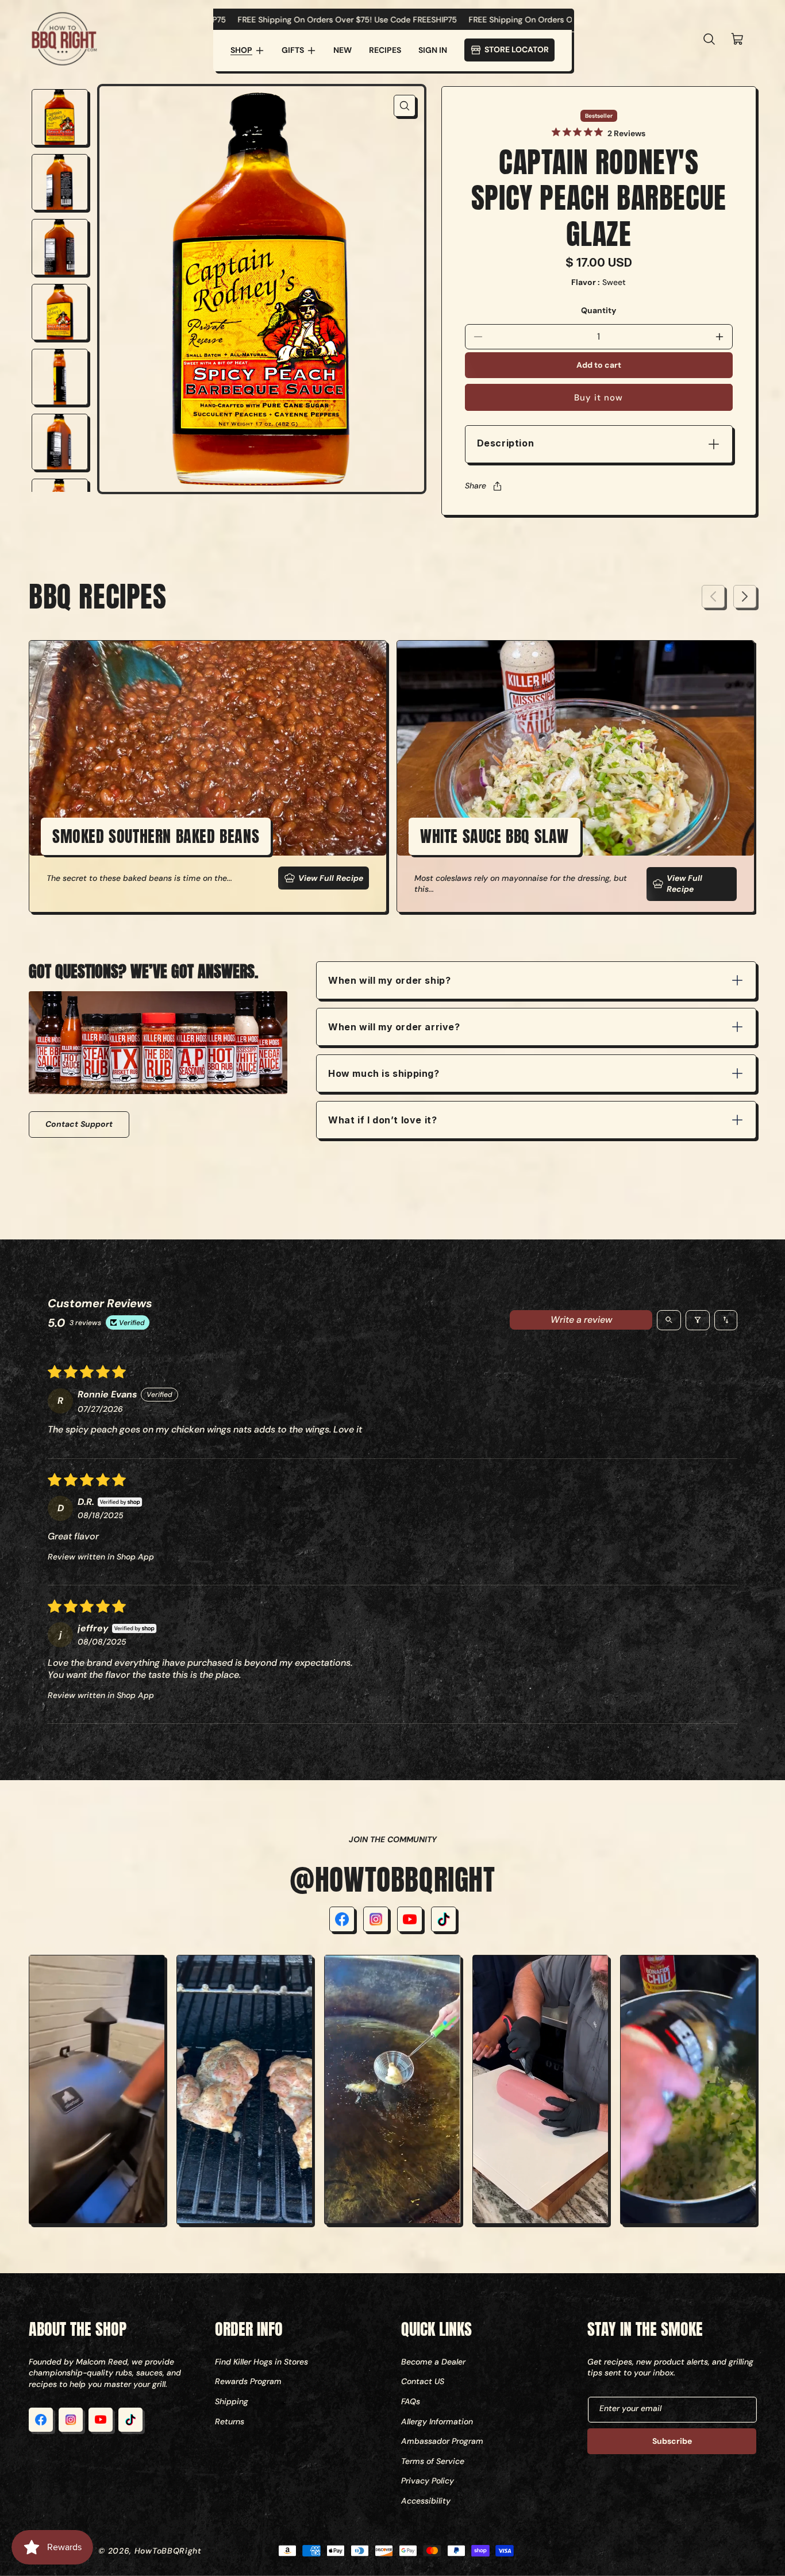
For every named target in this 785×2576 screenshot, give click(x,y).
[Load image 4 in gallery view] (60, 312)
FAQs (411, 2401)
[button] (247, 51)
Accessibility (426, 2501)
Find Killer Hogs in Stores (261, 2362)
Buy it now (599, 398)
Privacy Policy (428, 2481)
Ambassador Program (442, 2441)
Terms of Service (433, 2461)
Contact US (423, 2381)
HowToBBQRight (168, 2551)
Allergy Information (437, 2421)
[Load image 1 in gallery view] (60, 117)
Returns (230, 2421)
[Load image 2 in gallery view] (60, 182)
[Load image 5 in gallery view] (60, 377)
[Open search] (669, 1320)
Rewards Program (248, 2381)
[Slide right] (745, 596)
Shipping (232, 2401)
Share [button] (476, 486)
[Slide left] (713, 596)
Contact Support (79, 1124)
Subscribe (672, 2441)
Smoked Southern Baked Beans (156, 836)
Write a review (581, 1320)
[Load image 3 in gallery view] (60, 247)
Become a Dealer (433, 2362)
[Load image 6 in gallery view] (60, 442)
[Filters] (698, 1320)
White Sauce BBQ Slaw (495, 836)
